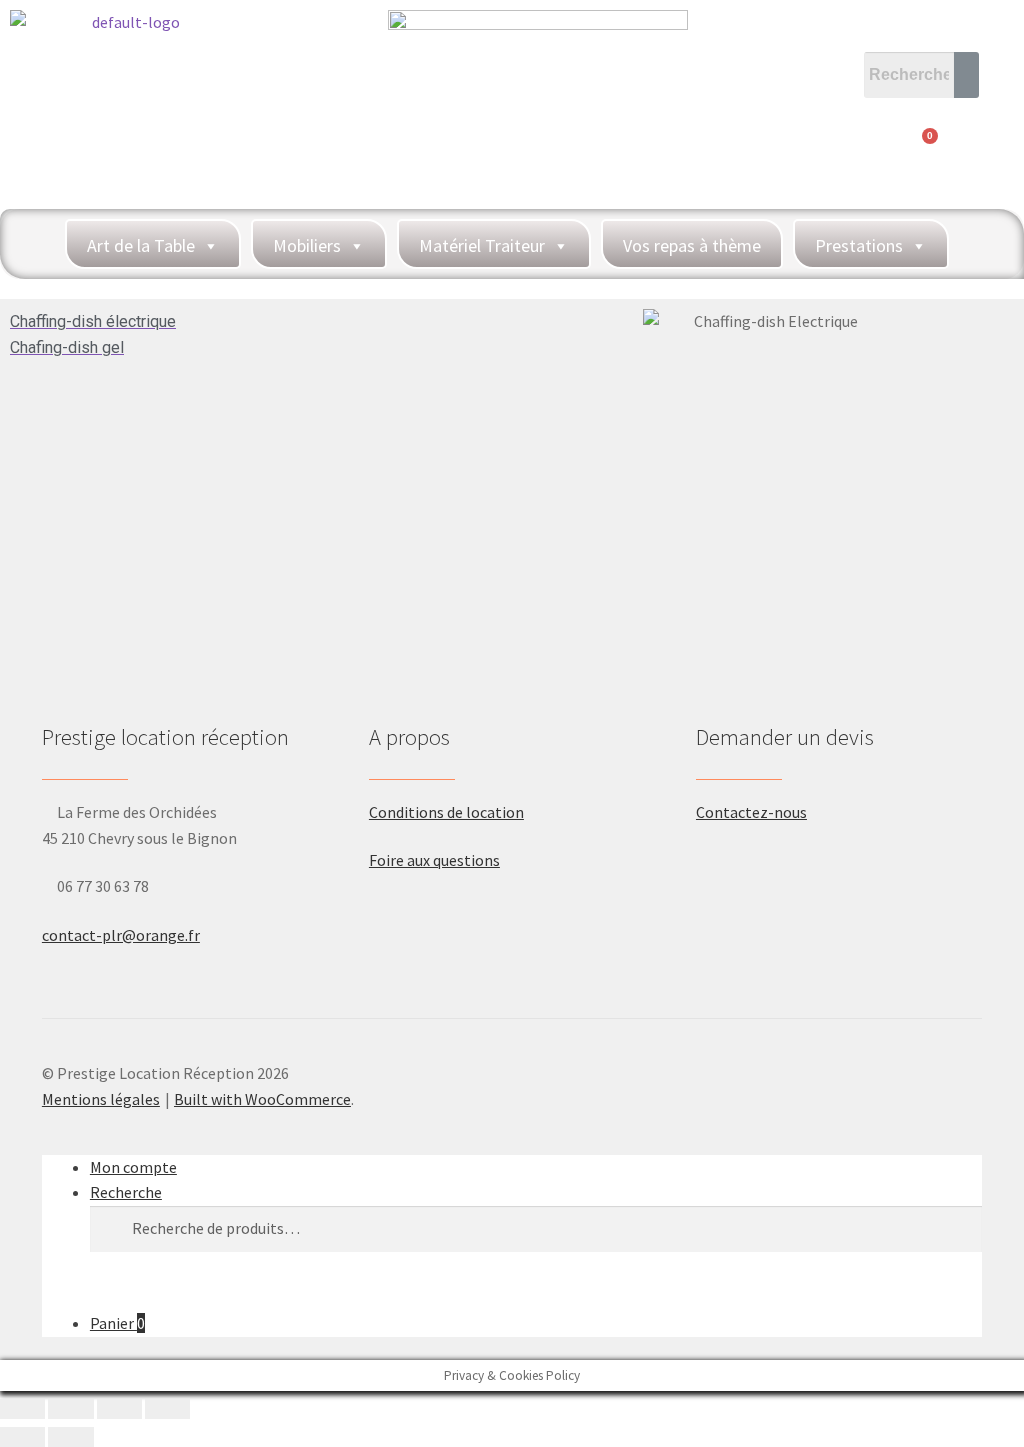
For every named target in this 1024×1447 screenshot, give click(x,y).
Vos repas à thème (692, 245)
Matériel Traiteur (482, 245)
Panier (117, 1323)
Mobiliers (307, 245)
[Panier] (921, 147)
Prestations (859, 245)
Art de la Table (141, 245)
